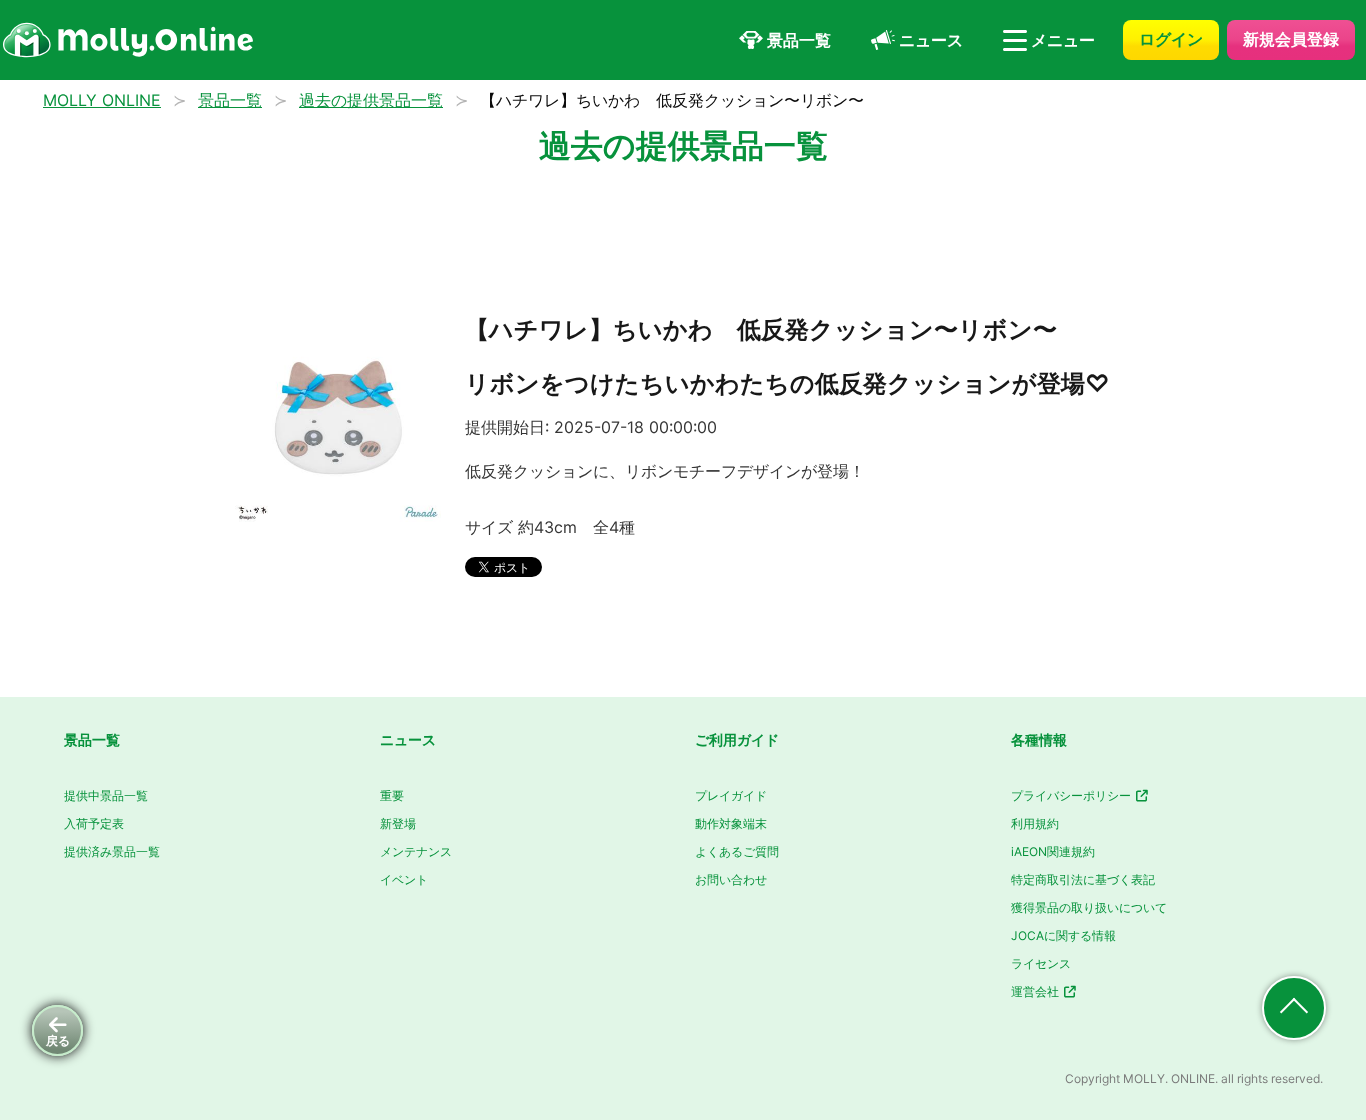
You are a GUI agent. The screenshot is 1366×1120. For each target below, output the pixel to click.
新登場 (398, 823)
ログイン (1171, 39)
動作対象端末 (731, 823)
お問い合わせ (731, 879)
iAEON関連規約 (1053, 851)
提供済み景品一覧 (112, 851)
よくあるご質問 (737, 851)
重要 (392, 795)
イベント (404, 879)
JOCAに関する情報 (1063, 935)
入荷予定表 (94, 823)
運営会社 (1036, 991)
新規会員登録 (1291, 39)
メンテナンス (416, 851)
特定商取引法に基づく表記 (1083, 879)
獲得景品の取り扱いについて (1089, 907)
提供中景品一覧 (106, 795)
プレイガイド (731, 795)
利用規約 (1035, 823)
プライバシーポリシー (1072, 795)
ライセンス (1041, 963)
